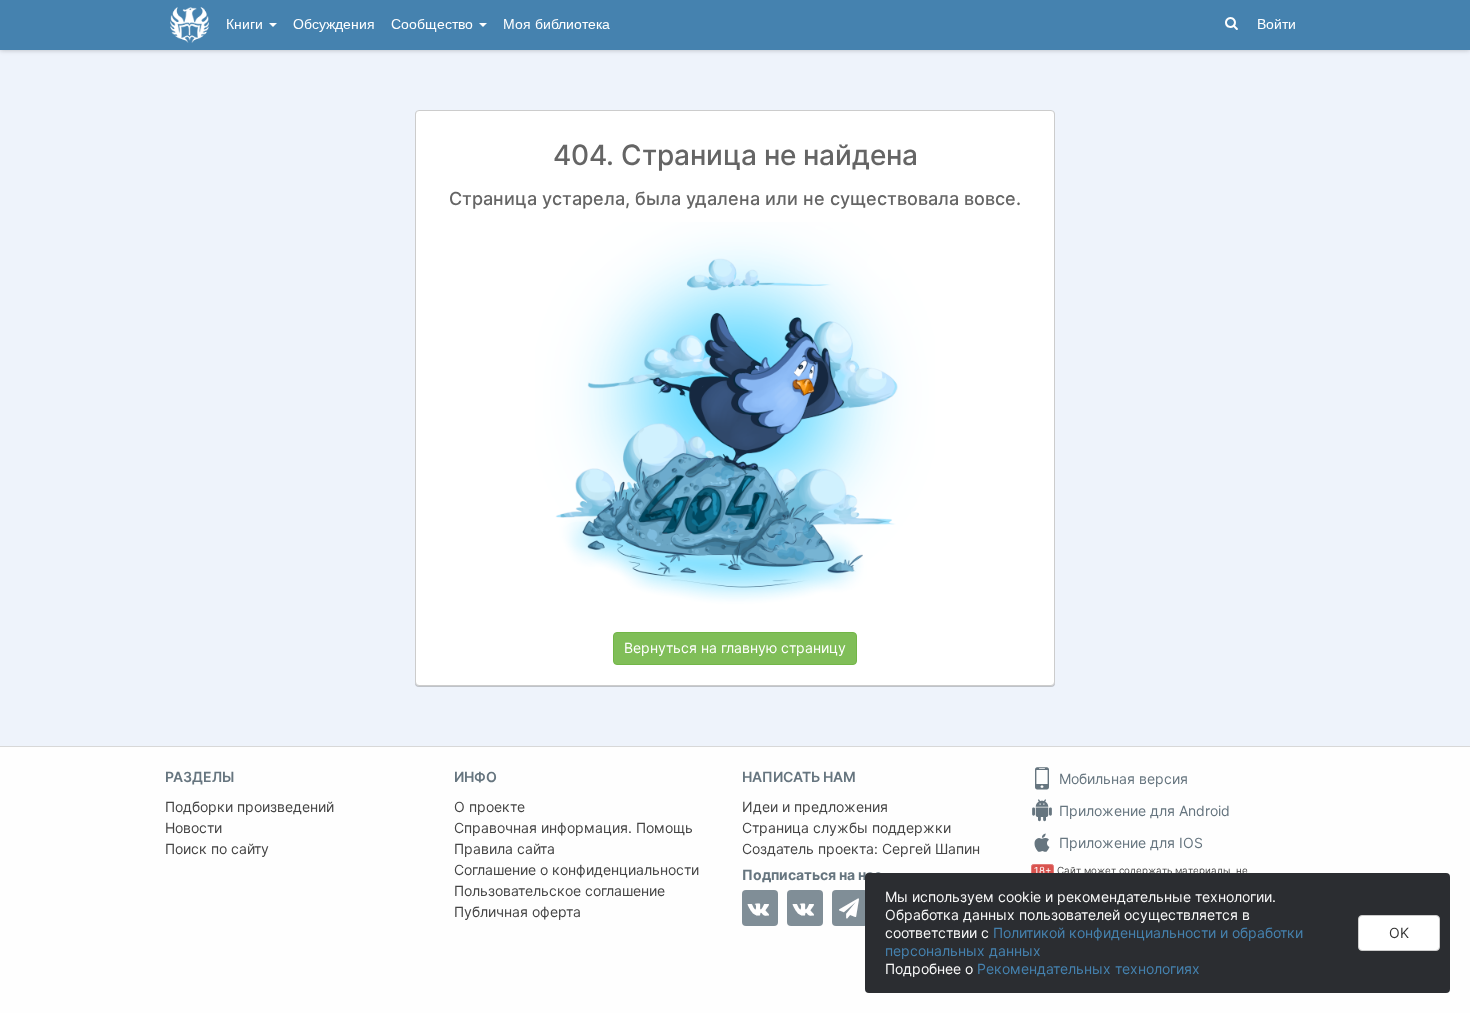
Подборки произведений (249, 806)
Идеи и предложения (815, 806)
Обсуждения (334, 24)
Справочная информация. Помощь (573, 827)
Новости (193, 827)
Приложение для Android (1142, 810)
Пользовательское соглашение (559, 890)
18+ (1042, 870)
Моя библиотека (556, 24)
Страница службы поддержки (846, 827)
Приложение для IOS (1129, 842)
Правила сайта (504, 848)
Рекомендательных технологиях (1088, 968)
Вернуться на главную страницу (735, 647)
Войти (1276, 24)
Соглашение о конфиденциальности (576, 869)
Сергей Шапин (931, 848)
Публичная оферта (517, 911)
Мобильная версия (1121, 778)
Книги (246, 24)
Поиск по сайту (217, 848)
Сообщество (434, 24)
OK (1399, 932)
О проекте (489, 806)
